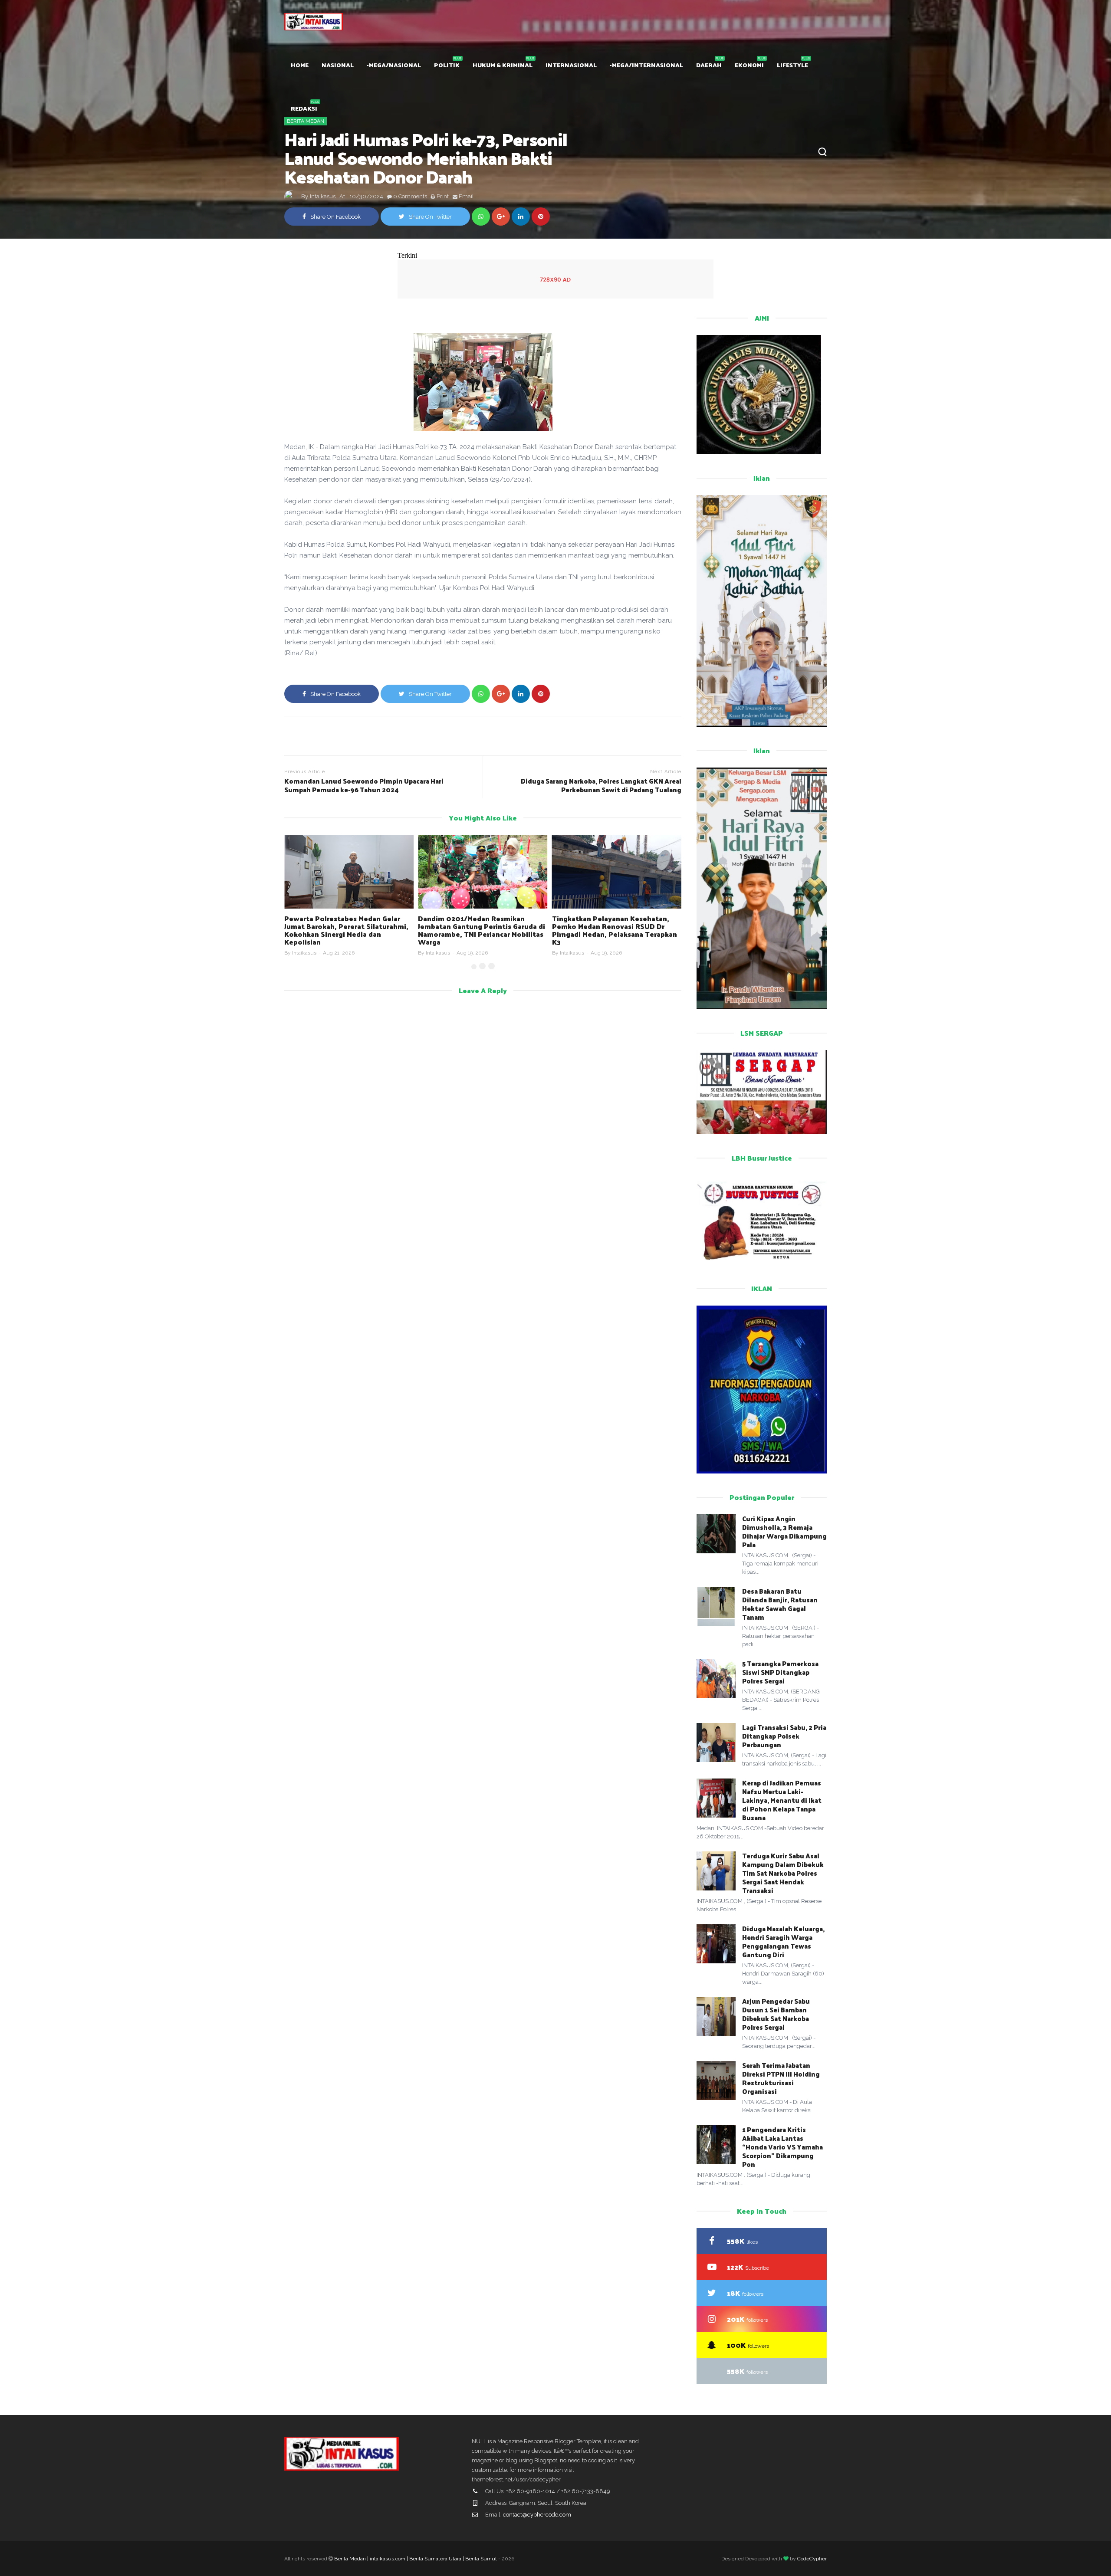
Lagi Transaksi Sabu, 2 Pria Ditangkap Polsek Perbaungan (784, 1736)
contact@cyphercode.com (537, 2515)
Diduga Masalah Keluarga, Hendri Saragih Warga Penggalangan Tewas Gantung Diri (783, 1941)
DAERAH (709, 65)
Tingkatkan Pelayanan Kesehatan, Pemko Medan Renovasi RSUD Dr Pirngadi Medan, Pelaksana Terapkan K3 (615, 930)
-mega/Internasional (646, 65)
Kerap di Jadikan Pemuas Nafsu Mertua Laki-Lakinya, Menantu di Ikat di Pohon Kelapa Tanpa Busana (782, 1800)
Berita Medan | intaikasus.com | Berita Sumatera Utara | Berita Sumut (416, 2559)
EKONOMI (749, 65)
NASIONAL (338, 65)
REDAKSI (304, 108)
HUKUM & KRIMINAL (503, 65)
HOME (300, 65)
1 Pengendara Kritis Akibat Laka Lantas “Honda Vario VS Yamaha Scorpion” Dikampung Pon (782, 2147)
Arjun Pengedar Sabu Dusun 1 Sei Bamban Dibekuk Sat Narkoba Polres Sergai (776, 2014)
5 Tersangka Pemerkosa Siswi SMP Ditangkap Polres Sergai (780, 1672)
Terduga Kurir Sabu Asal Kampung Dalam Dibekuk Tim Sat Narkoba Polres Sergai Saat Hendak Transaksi (783, 1873)
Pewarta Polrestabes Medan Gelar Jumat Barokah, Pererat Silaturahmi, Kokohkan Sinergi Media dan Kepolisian (346, 930)
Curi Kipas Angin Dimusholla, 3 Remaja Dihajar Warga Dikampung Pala (784, 1531)
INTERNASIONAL (571, 65)
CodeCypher (812, 2559)
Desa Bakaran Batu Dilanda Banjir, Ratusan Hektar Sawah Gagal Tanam (780, 1604)
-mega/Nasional (394, 65)
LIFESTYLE (792, 65)
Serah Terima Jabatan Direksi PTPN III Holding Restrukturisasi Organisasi (781, 2078)
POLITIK (447, 65)
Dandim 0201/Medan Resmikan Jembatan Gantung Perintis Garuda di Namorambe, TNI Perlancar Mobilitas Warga (482, 930)
